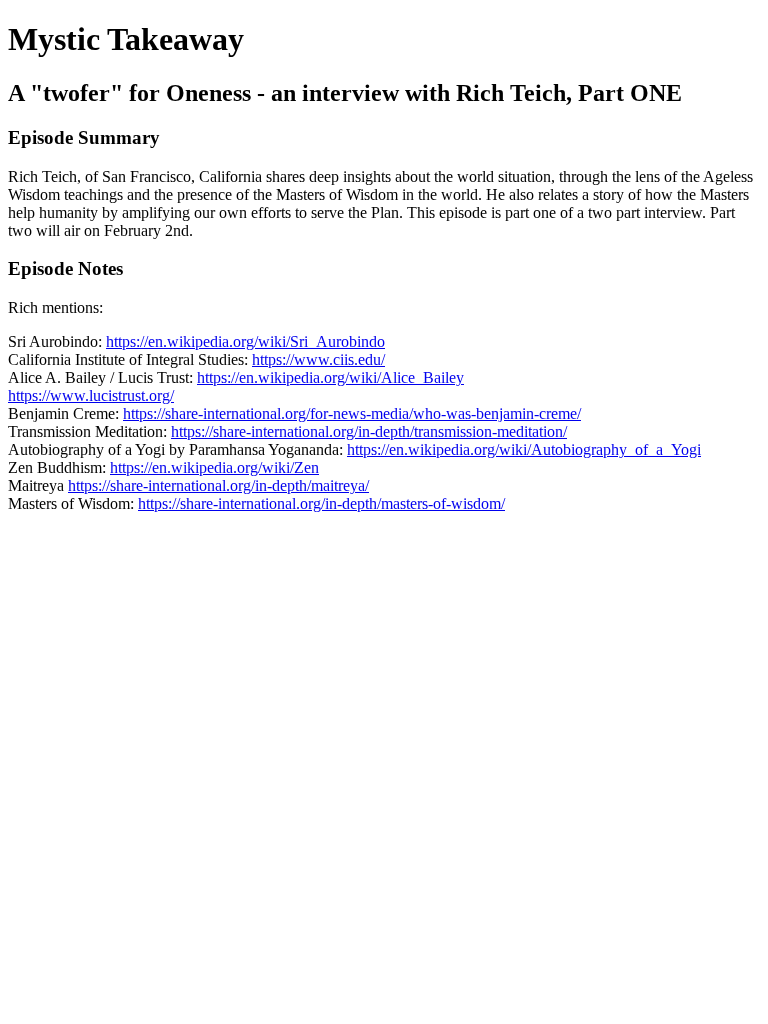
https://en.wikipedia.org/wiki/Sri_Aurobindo (245, 341)
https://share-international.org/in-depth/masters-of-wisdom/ (321, 503)
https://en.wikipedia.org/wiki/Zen (214, 467)
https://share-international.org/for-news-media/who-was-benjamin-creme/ (352, 413)
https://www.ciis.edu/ (318, 359)
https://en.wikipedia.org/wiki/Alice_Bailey (330, 377)
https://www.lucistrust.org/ (91, 395)
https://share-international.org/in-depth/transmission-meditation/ (369, 431)
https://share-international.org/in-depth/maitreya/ (218, 485)
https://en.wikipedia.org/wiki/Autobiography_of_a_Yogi (524, 449)
